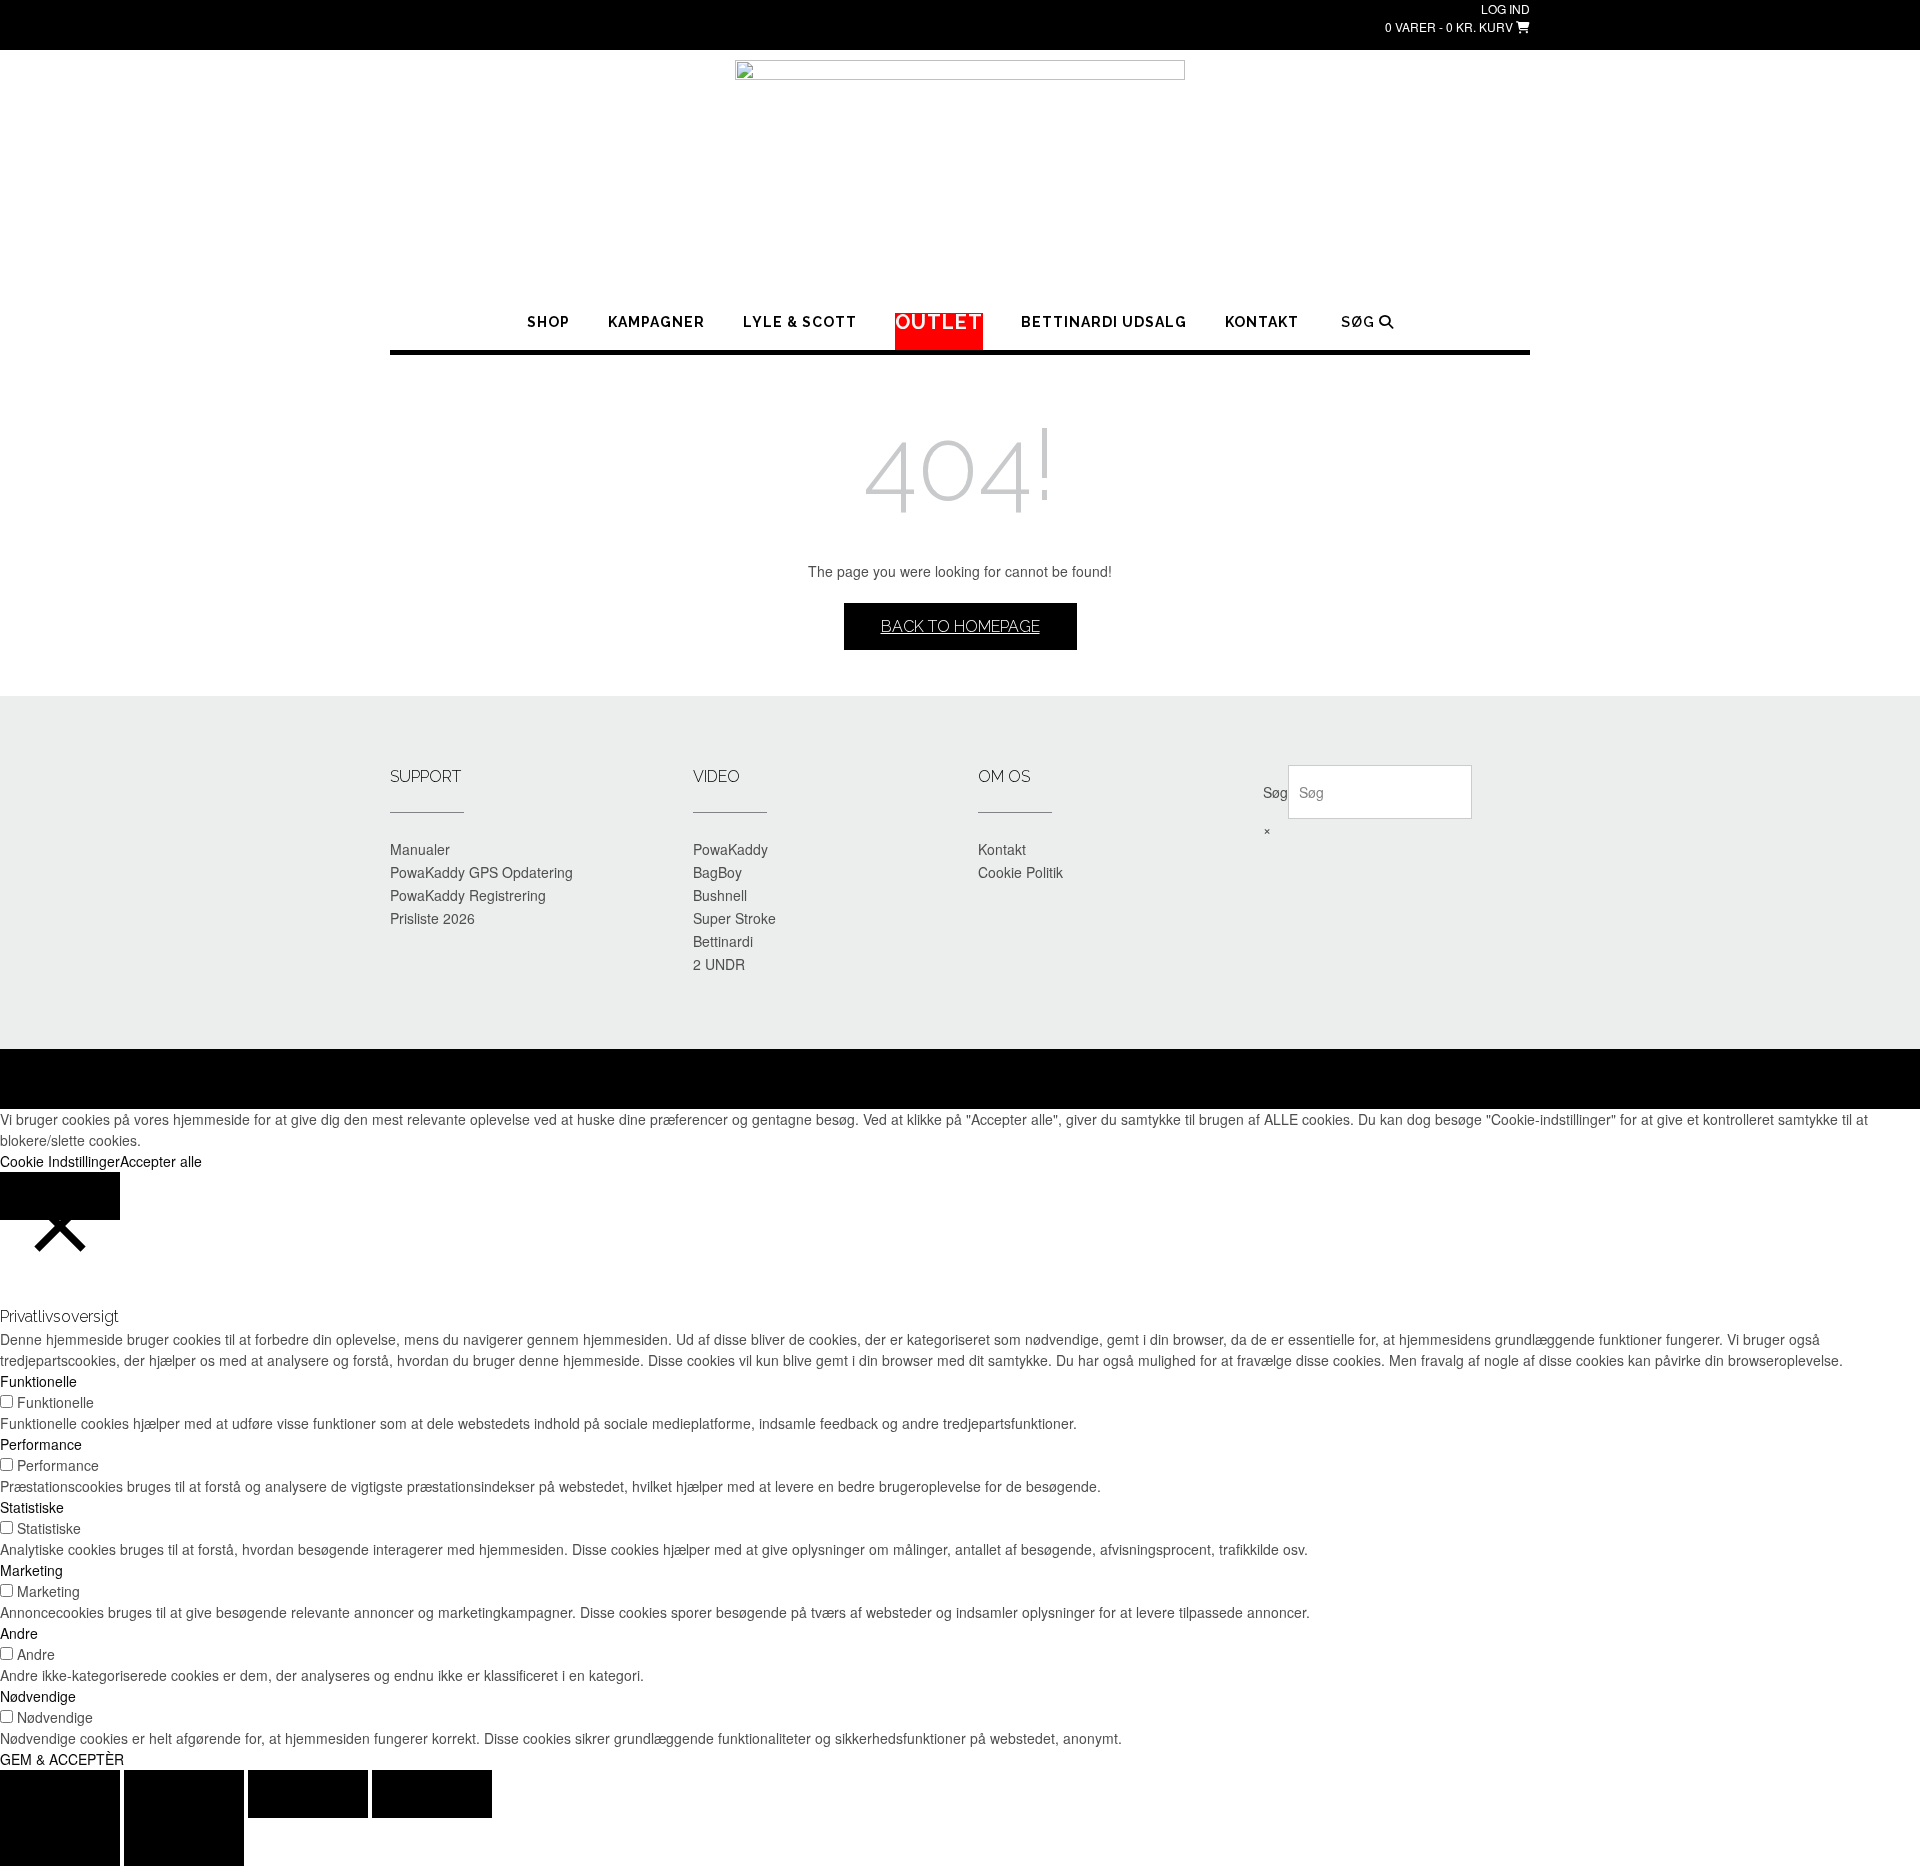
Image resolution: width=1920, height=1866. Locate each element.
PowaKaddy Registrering (468, 895)
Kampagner (656, 322)
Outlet (939, 323)
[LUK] (60, 1196)
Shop (548, 322)
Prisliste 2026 (432, 918)
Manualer (420, 849)
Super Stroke (734, 918)
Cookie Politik (1020, 872)
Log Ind (1505, 8)
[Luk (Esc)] (432, 1794)
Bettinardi (723, 941)
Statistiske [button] (32, 1507)
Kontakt (1262, 322)
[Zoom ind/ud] (60, 1794)
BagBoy (717, 872)
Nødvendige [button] (38, 1696)
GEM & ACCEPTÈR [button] (62, 1759)
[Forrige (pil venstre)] (60, 1842)
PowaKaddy (730, 849)
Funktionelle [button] (38, 1381)
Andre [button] (19, 1633)
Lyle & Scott (800, 322)
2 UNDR (719, 964)
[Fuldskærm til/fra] (184, 1794)
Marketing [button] (31, 1570)
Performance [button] (41, 1444)
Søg (1275, 792)
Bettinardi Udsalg (1104, 322)
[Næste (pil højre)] (184, 1842)
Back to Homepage (960, 626)
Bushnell (720, 895)
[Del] (308, 1794)
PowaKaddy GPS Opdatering (481, 872)
